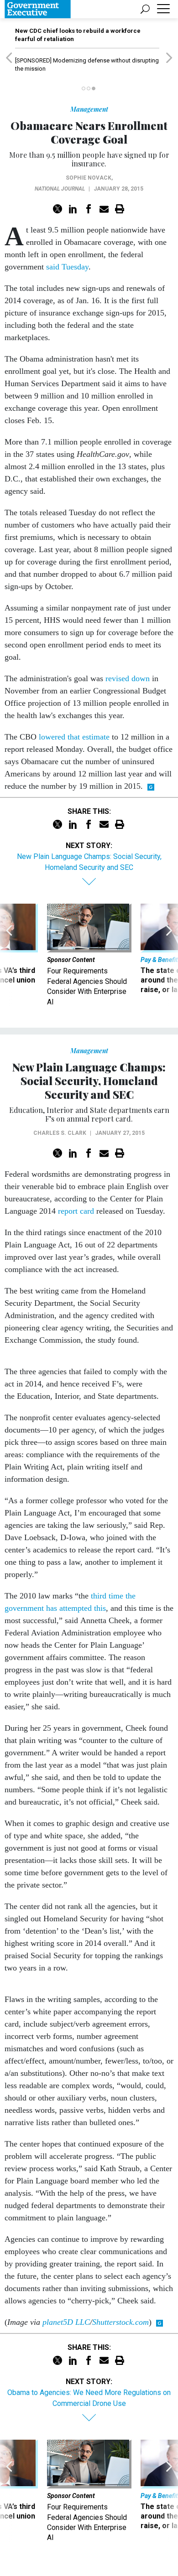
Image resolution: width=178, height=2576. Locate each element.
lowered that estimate (74, 737)
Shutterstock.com (120, 2322)
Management (89, 109)
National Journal (60, 189)
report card (76, 1211)
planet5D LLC (66, 2322)
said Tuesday (67, 267)
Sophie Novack (89, 178)
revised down (128, 678)
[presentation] (9, 955)
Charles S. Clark (60, 1133)
